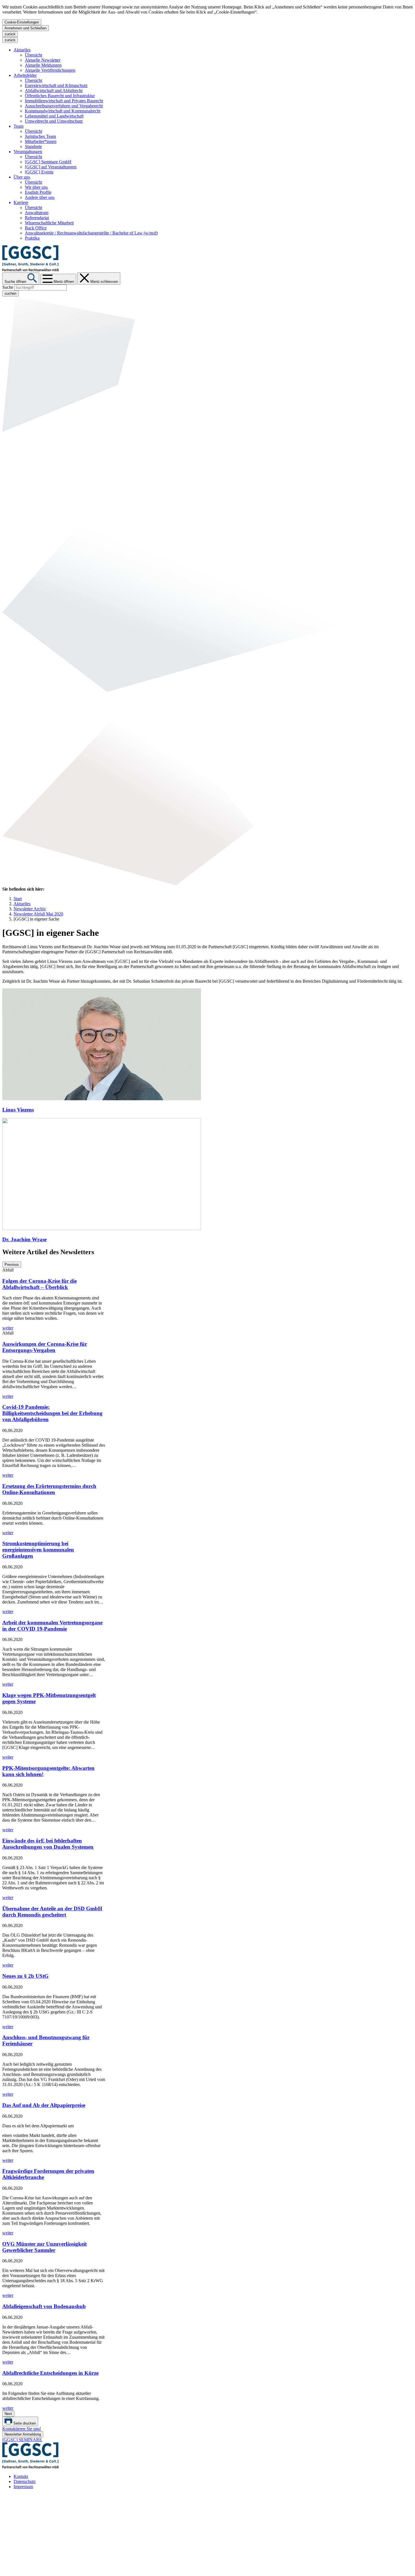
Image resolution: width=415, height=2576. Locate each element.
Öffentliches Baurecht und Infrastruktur (60, 96)
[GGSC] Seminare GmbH (48, 162)
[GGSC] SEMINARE (22, 2440)
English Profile (38, 192)
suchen (10, 293)
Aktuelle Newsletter (43, 60)
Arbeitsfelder (25, 75)
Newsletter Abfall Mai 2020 (38, 914)
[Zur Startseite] (30, 270)
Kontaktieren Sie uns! (22, 2429)
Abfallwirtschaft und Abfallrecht (54, 91)
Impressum (23, 2487)
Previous (12, 1265)
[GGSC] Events (39, 172)
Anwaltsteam (37, 213)
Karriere (21, 202)
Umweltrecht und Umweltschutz (54, 121)
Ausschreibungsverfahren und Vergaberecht (64, 106)
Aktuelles (22, 50)
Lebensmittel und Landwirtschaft (54, 116)
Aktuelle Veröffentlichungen (50, 70)
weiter (8, 1328)
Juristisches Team (40, 136)
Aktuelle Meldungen (43, 65)
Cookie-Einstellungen (22, 22)
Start (18, 899)
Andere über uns (40, 197)
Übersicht (33, 55)
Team (18, 126)
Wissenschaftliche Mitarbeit (49, 223)
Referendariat (37, 218)
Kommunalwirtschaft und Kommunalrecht (63, 111)
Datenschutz (25, 2481)
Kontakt (21, 2476)
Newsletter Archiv (30, 909)
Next (8, 2414)
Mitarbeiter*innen (41, 141)
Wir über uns (36, 187)
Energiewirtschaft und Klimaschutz (56, 85)
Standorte (33, 147)
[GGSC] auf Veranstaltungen (51, 167)
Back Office (36, 228)
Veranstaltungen (28, 152)
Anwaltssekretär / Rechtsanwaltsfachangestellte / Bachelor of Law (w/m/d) (91, 233)
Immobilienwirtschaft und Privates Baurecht (64, 101)
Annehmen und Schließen (26, 28)
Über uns (22, 177)
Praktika (32, 238)
